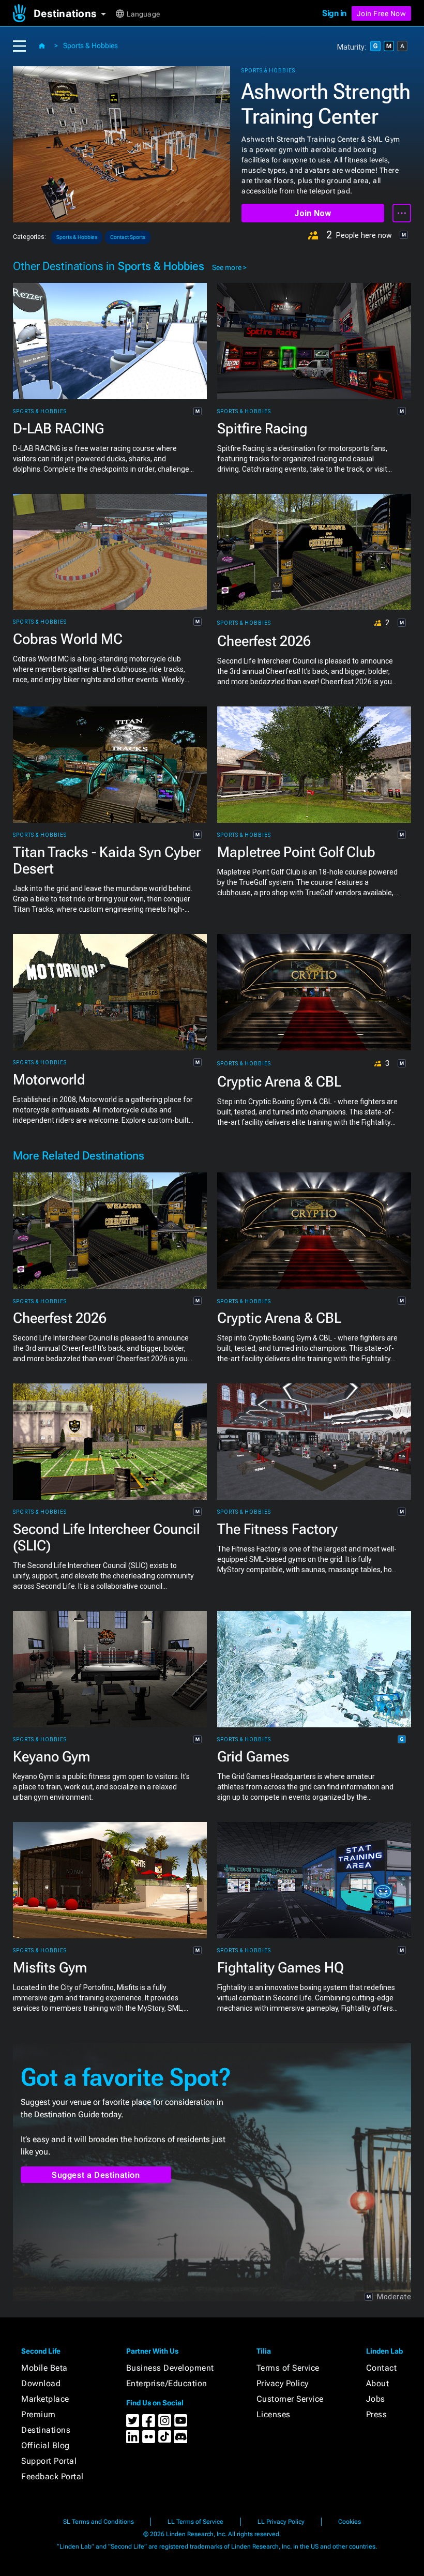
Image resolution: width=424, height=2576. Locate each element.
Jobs (376, 2399)
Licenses (274, 2414)
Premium (39, 2414)
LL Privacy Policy (281, 2522)
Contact (382, 2368)
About (378, 2383)
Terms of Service (288, 2368)
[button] (74, 13)
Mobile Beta (44, 2368)
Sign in (334, 13)
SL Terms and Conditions (99, 2522)
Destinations (46, 2430)
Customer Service (290, 2399)
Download (41, 2383)
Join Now (313, 213)
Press (377, 2414)
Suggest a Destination (96, 2175)
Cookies (350, 2522)
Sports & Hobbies (90, 46)
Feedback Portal (52, 2476)
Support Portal (49, 2461)
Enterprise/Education (167, 2383)
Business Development (170, 2368)
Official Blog (46, 2445)
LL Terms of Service (195, 2522)
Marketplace (45, 2399)
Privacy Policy (283, 2383)
